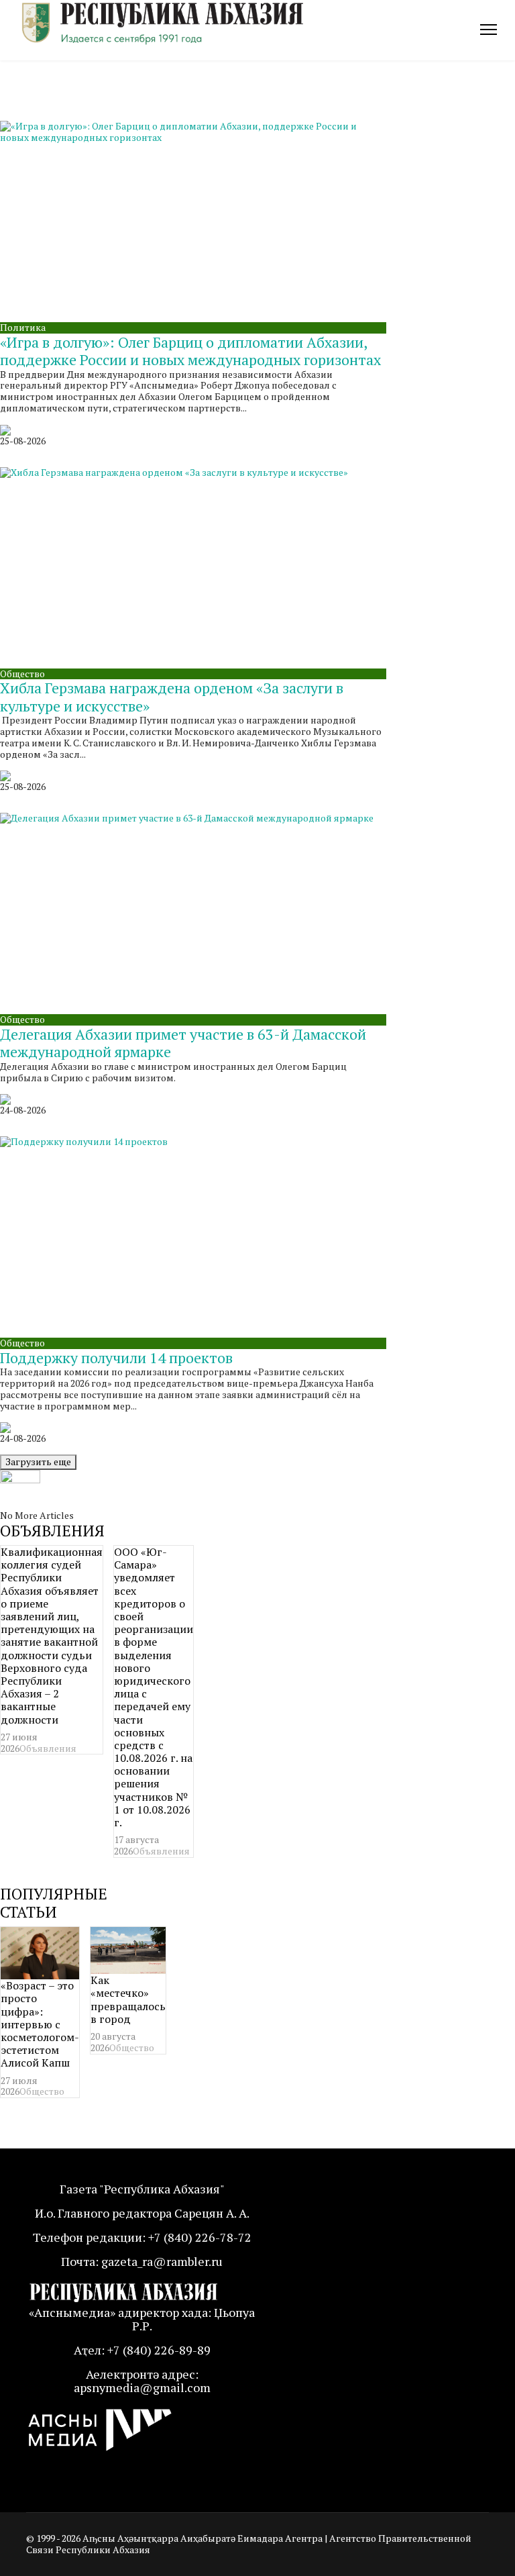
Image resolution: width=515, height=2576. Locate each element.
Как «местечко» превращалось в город (128, 1999)
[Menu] (489, 30)
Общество (22, 674)
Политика (23, 327)
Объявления (48, 1748)
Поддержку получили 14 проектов (116, 1357)
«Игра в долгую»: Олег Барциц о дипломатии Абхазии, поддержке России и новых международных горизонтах (190, 351)
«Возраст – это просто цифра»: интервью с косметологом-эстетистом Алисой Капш (40, 2024)
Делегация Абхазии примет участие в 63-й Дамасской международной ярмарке (183, 1043)
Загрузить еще (38, 1462)
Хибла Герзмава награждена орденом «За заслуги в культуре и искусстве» (172, 696)
